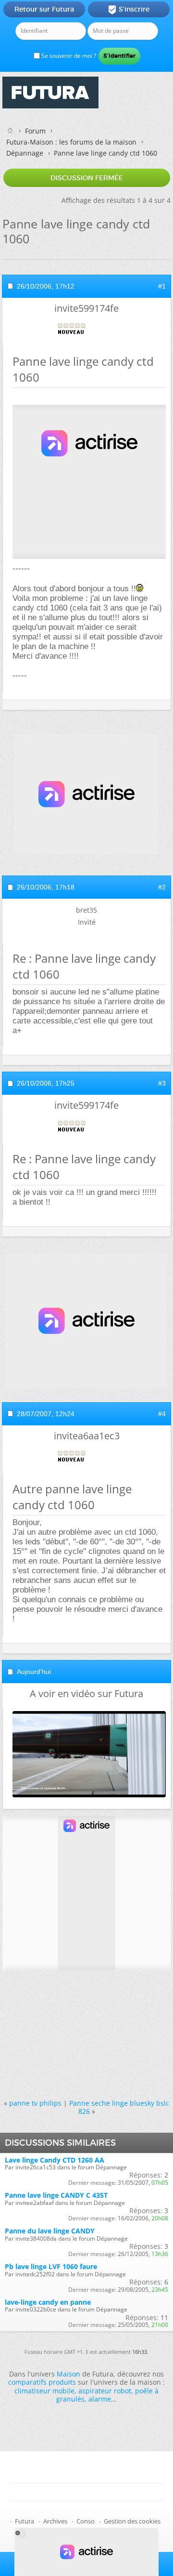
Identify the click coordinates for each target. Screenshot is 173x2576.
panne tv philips (35, 2103)
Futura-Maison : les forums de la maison (71, 142)
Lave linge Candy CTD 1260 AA (55, 2160)
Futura (25, 2521)
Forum (35, 131)
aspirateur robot (105, 2391)
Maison (68, 2374)
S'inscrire (129, 10)
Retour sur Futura (44, 9)
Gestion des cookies (132, 2521)
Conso (86, 2521)
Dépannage (25, 153)
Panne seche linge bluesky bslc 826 (119, 2107)
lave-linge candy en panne (48, 2302)
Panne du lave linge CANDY (50, 2231)
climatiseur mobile (44, 2391)
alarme (100, 2399)
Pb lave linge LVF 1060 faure (51, 2266)
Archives (55, 2521)
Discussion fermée (87, 178)
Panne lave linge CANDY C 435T (56, 2195)
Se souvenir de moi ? (68, 56)
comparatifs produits (42, 2382)
